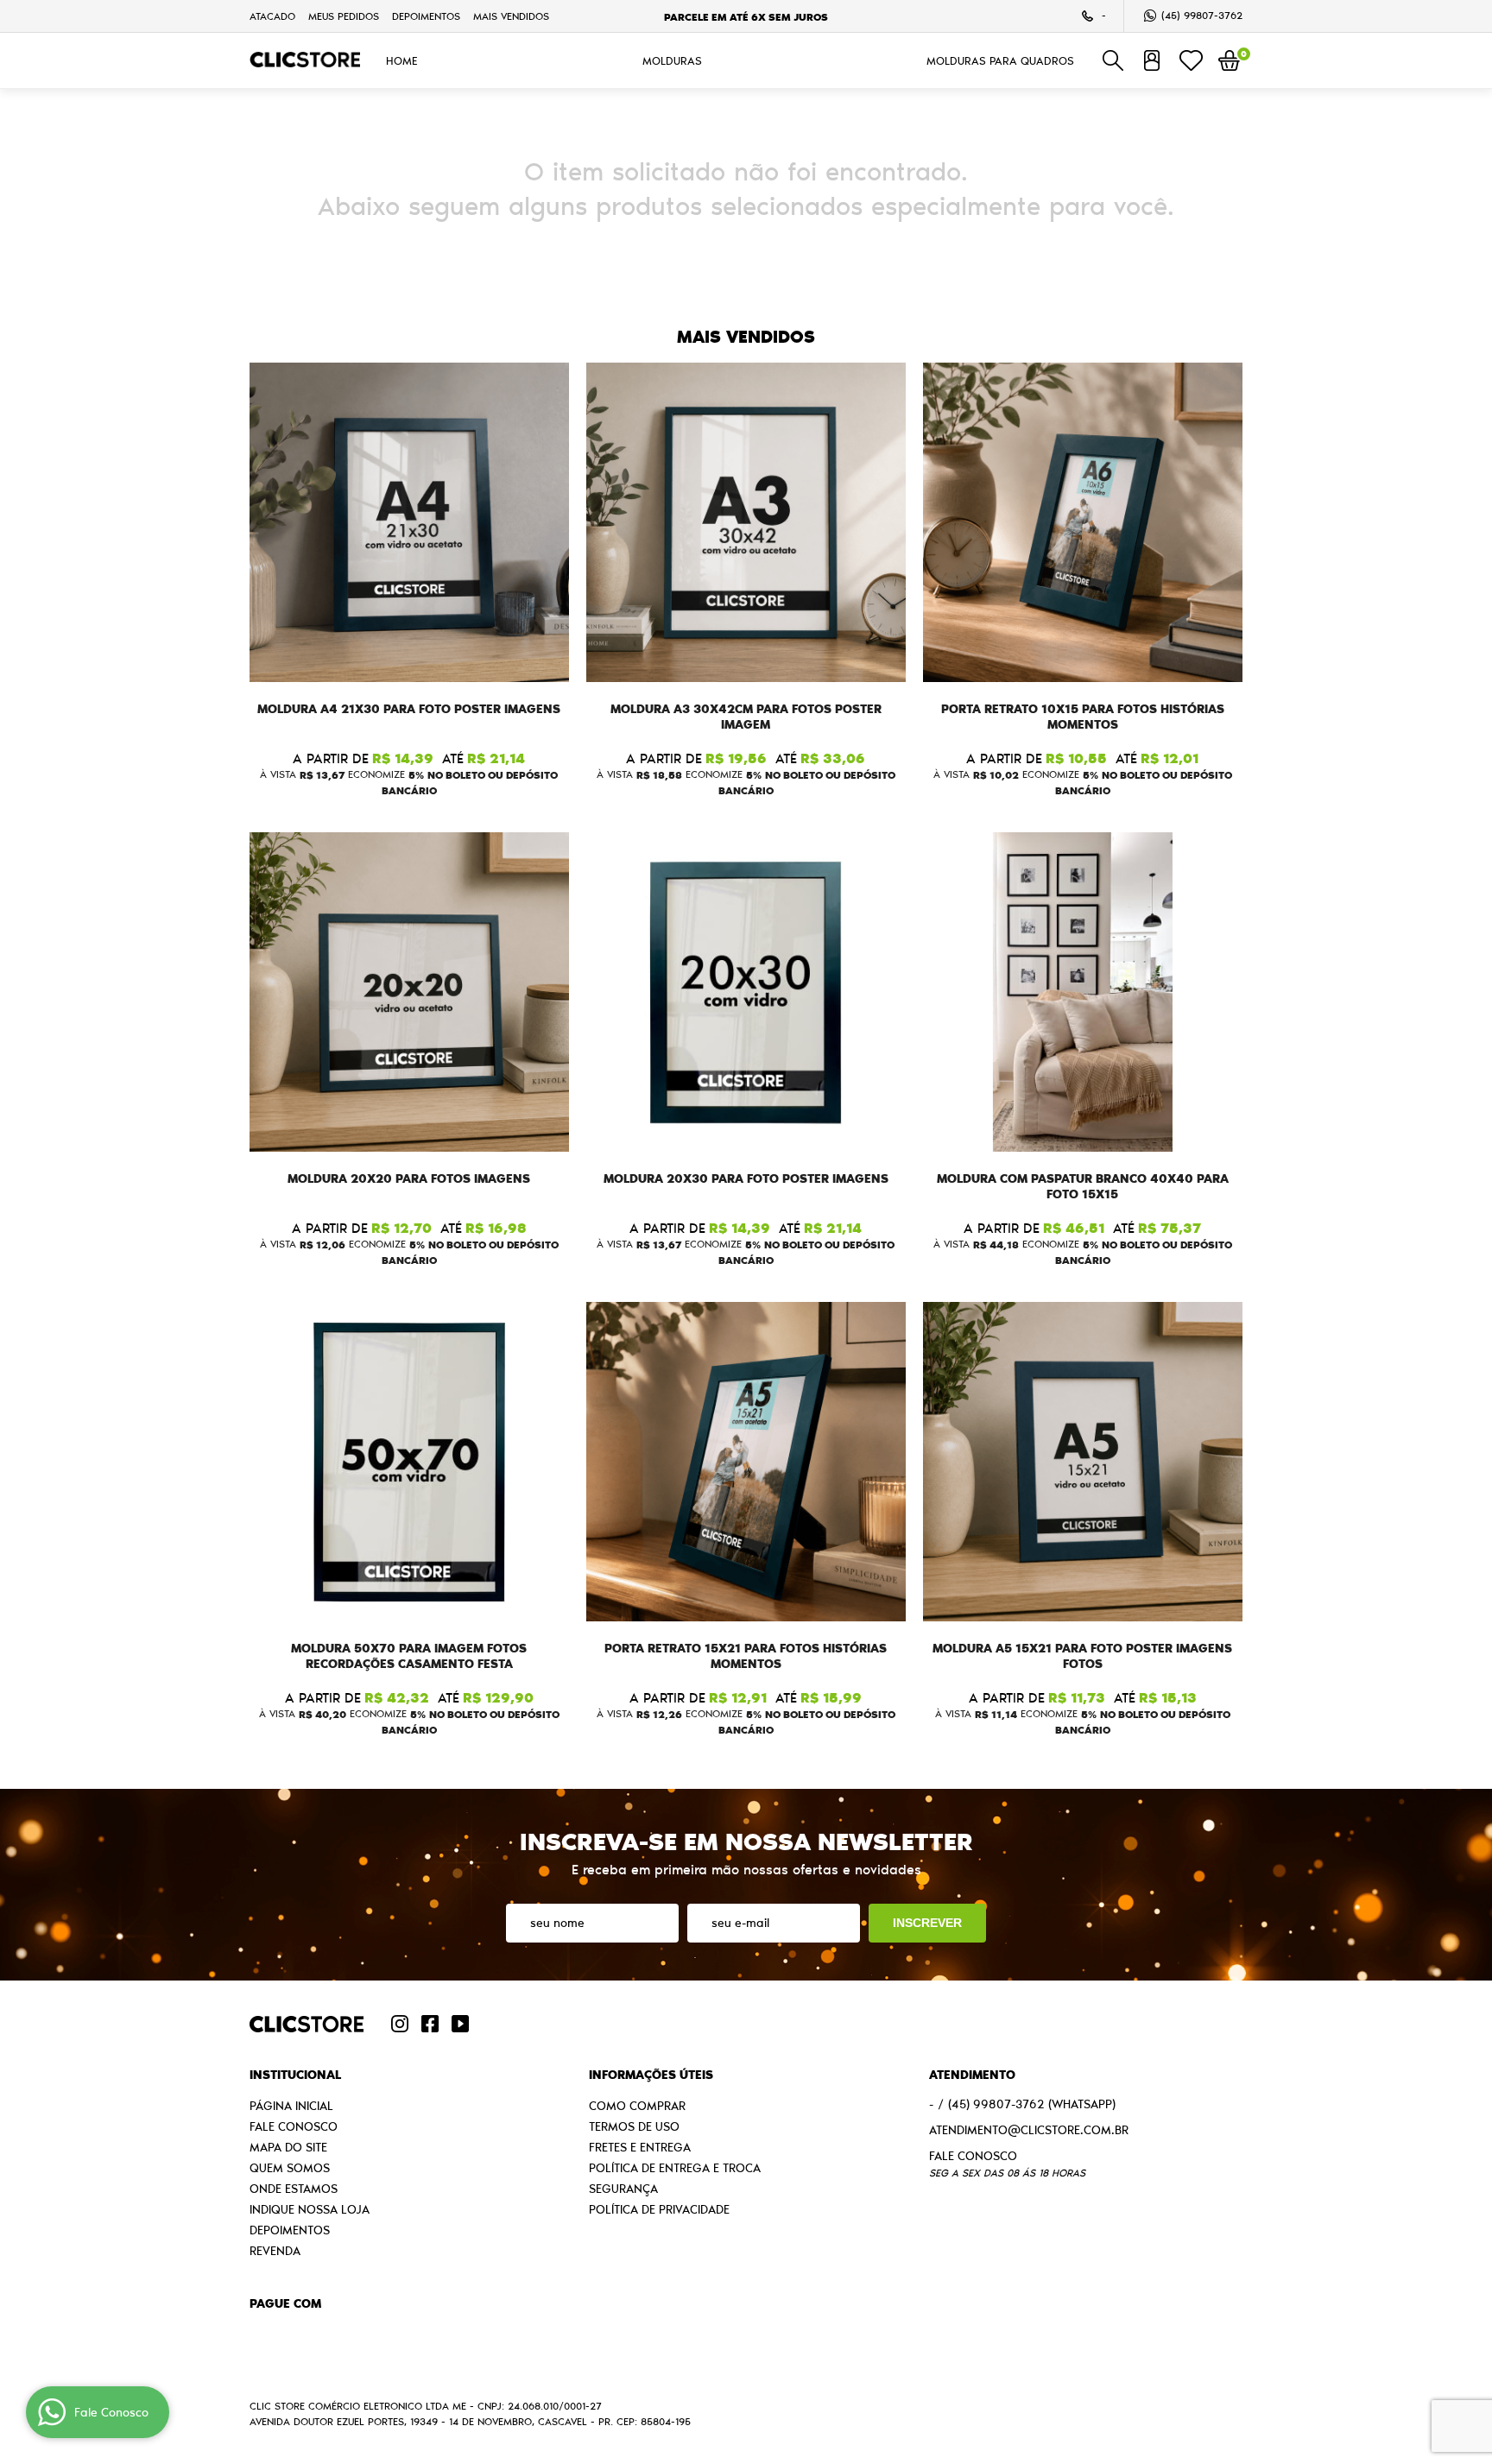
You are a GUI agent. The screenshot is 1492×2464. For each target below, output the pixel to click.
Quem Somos (290, 2168)
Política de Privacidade (659, 2209)
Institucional (295, 2075)
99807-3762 (1202, 15)
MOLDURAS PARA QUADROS (1000, 60)
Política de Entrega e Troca (675, 2168)
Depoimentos (426, 16)
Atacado (272, 16)
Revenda (275, 2251)
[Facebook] (430, 2024)
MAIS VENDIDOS (511, 16)
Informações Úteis (651, 2075)
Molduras (672, 60)
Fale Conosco (294, 2126)
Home (402, 60)
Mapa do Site (288, 2147)
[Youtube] (460, 2024)
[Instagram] (400, 2024)
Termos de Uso (634, 2126)
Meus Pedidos (344, 16)
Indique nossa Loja (310, 2209)
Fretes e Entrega (640, 2147)
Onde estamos (294, 2189)
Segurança (623, 2189)
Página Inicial (291, 2106)
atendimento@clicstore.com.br (1029, 2130)
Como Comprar (637, 2106)
